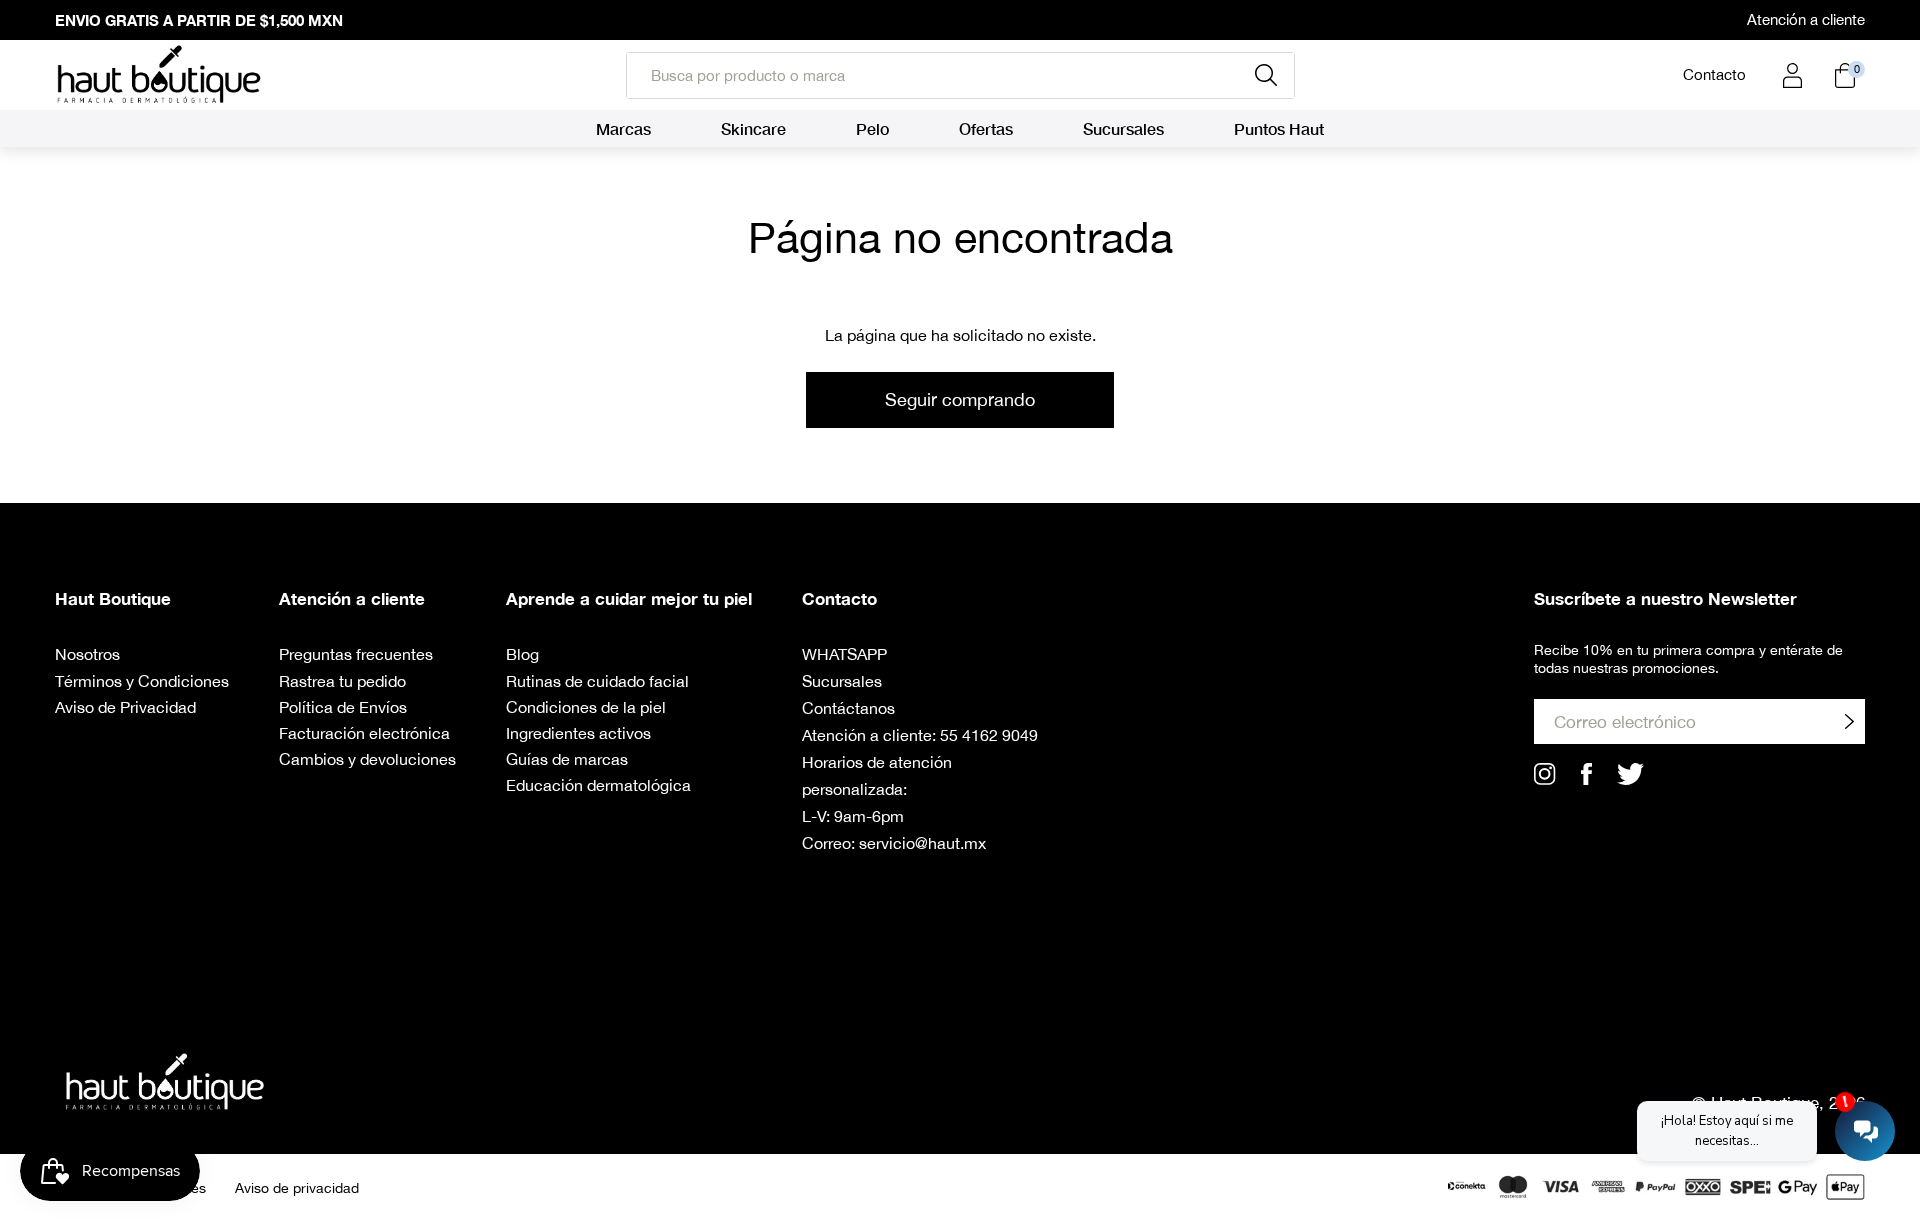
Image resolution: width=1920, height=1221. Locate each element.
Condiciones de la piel (586, 707)
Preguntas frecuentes (356, 654)
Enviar (1849, 721)
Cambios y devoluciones (367, 759)
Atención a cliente (1806, 19)
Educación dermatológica (598, 785)
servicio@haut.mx (922, 843)
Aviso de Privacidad (125, 707)
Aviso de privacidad (297, 1188)
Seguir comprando (960, 399)
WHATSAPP (844, 654)
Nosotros (87, 654)
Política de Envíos (343, 707)
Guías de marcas (567, 759)
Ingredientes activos (578, 733)
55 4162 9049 (989, 735)
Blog (522, 654)
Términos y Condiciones (142, 681)
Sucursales (842, 681)
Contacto (1714, 74)
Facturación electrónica (364, 733)
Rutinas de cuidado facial (597, 681)
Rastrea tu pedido (342, 681)
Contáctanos (848, 708)
